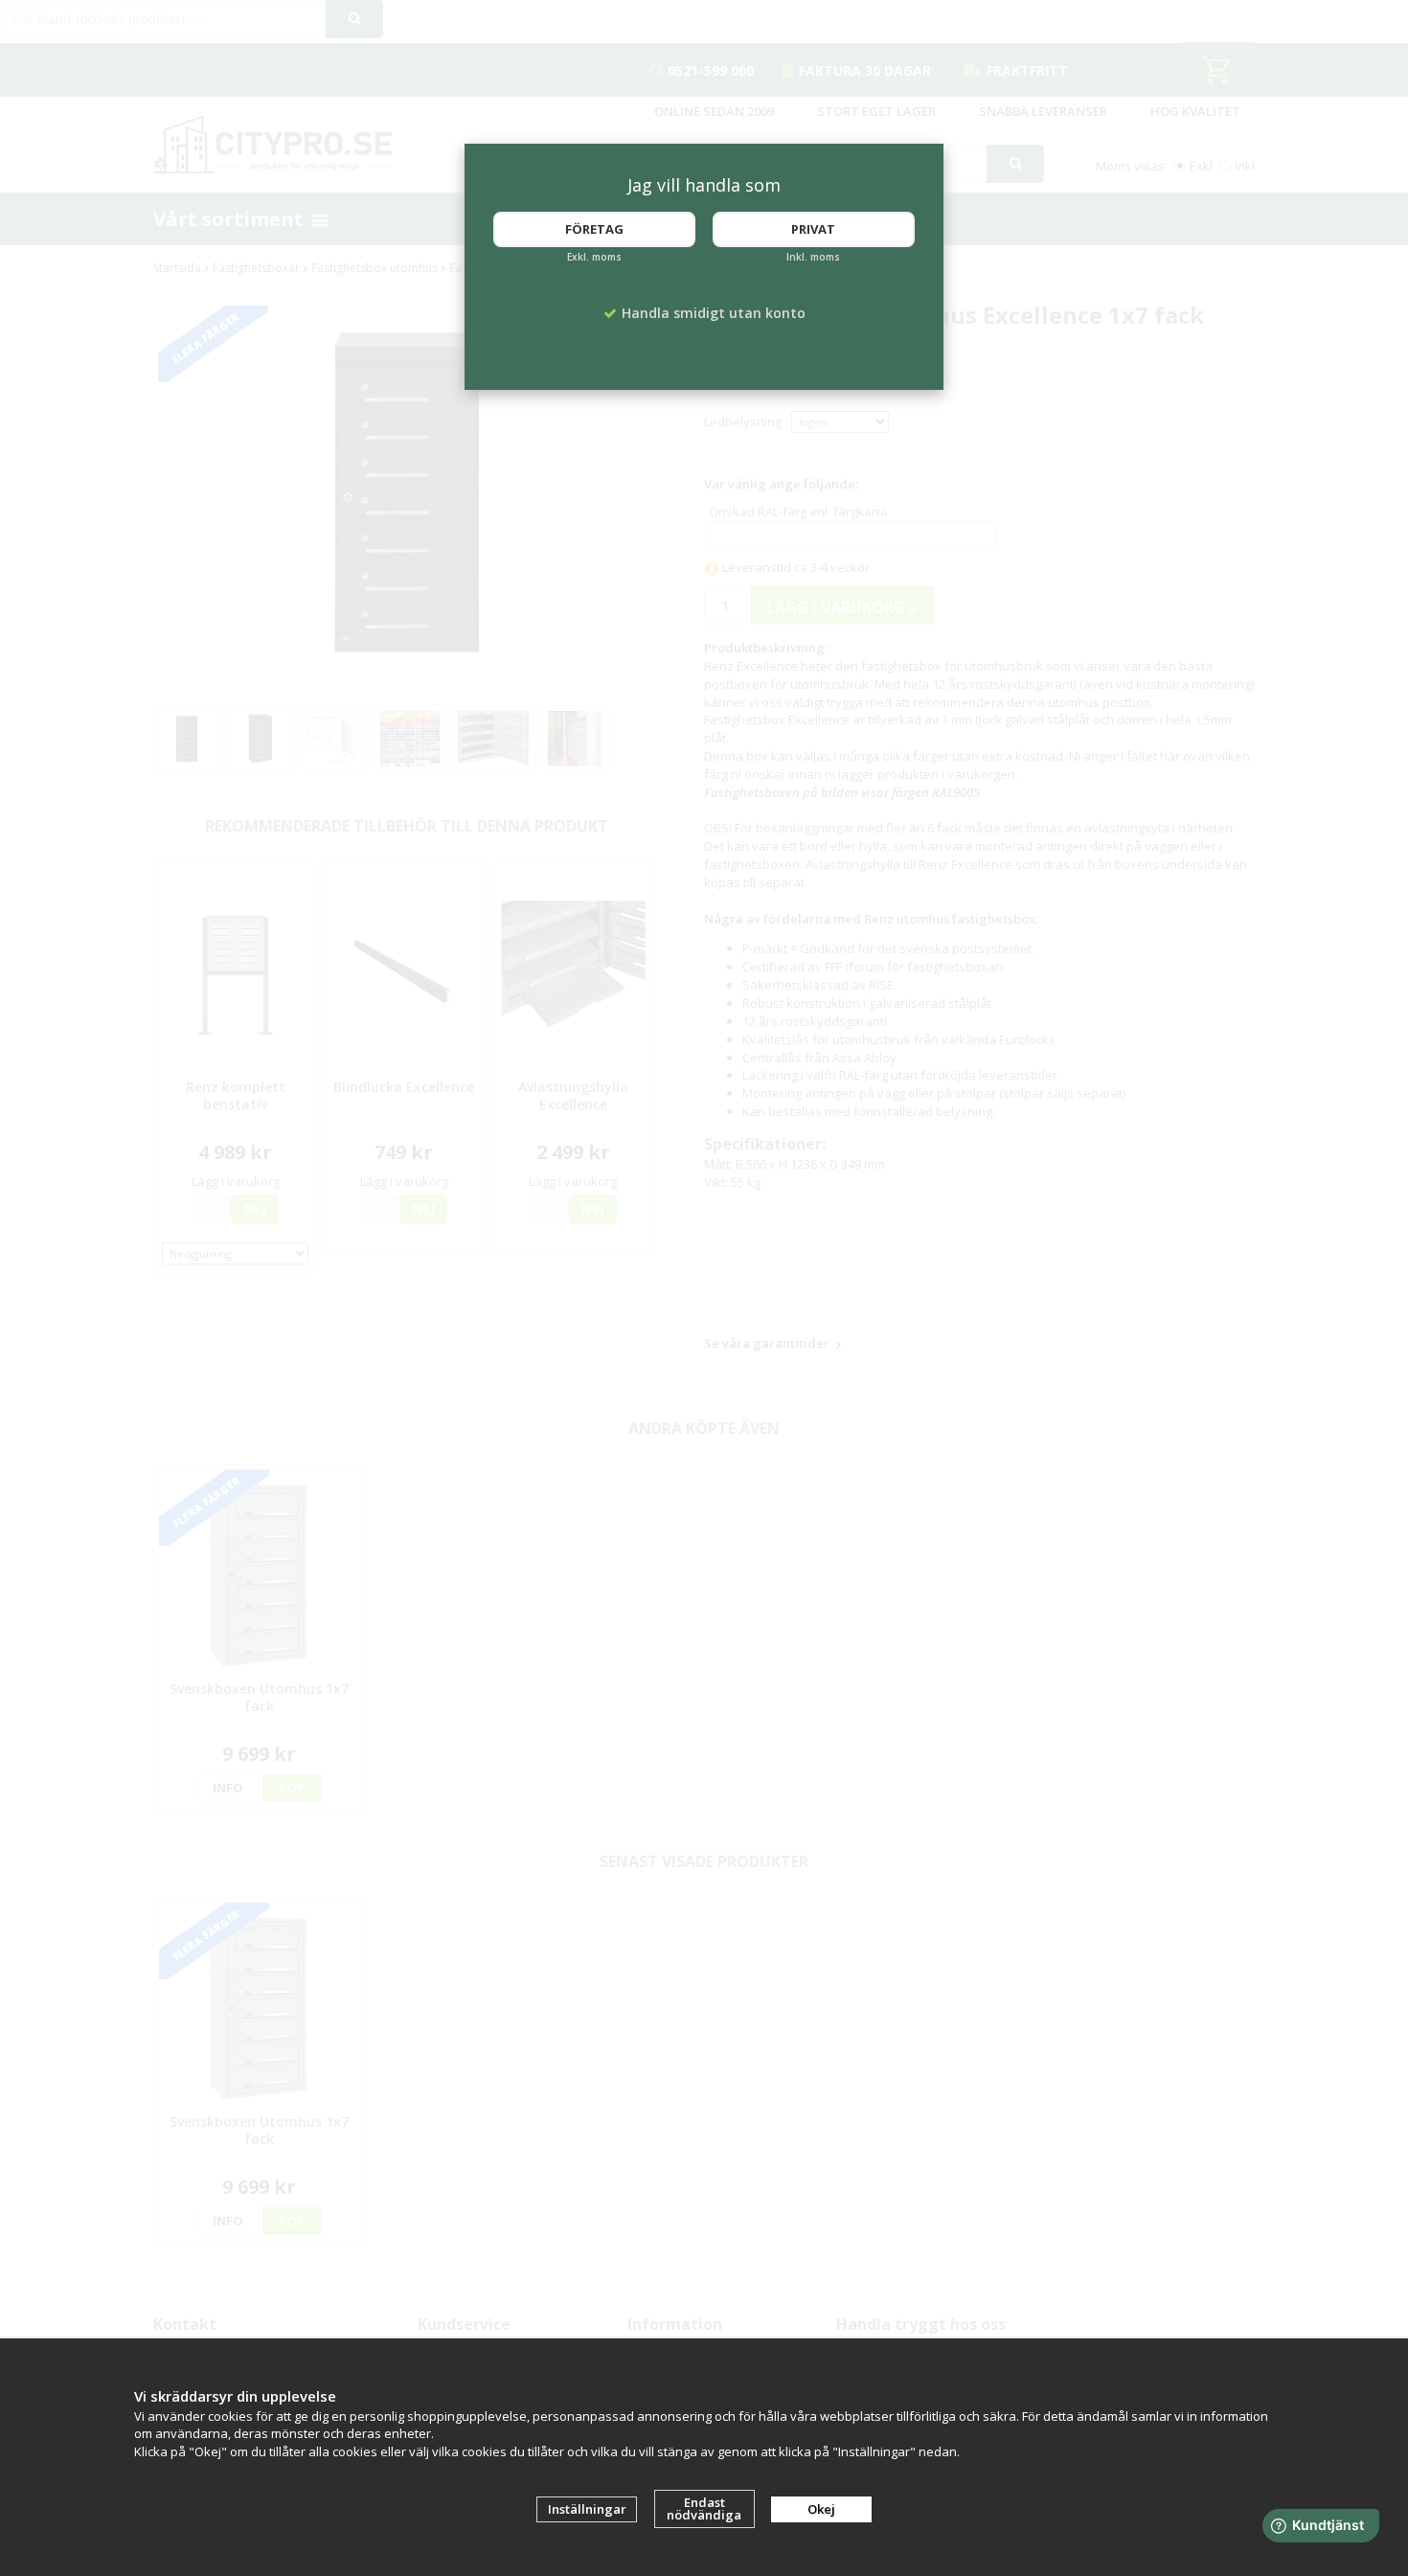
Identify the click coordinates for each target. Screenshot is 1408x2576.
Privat (813, 229)
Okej (821, 2509)
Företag (594, 229)
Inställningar (587, 2509)
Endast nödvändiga (704, 2508)
